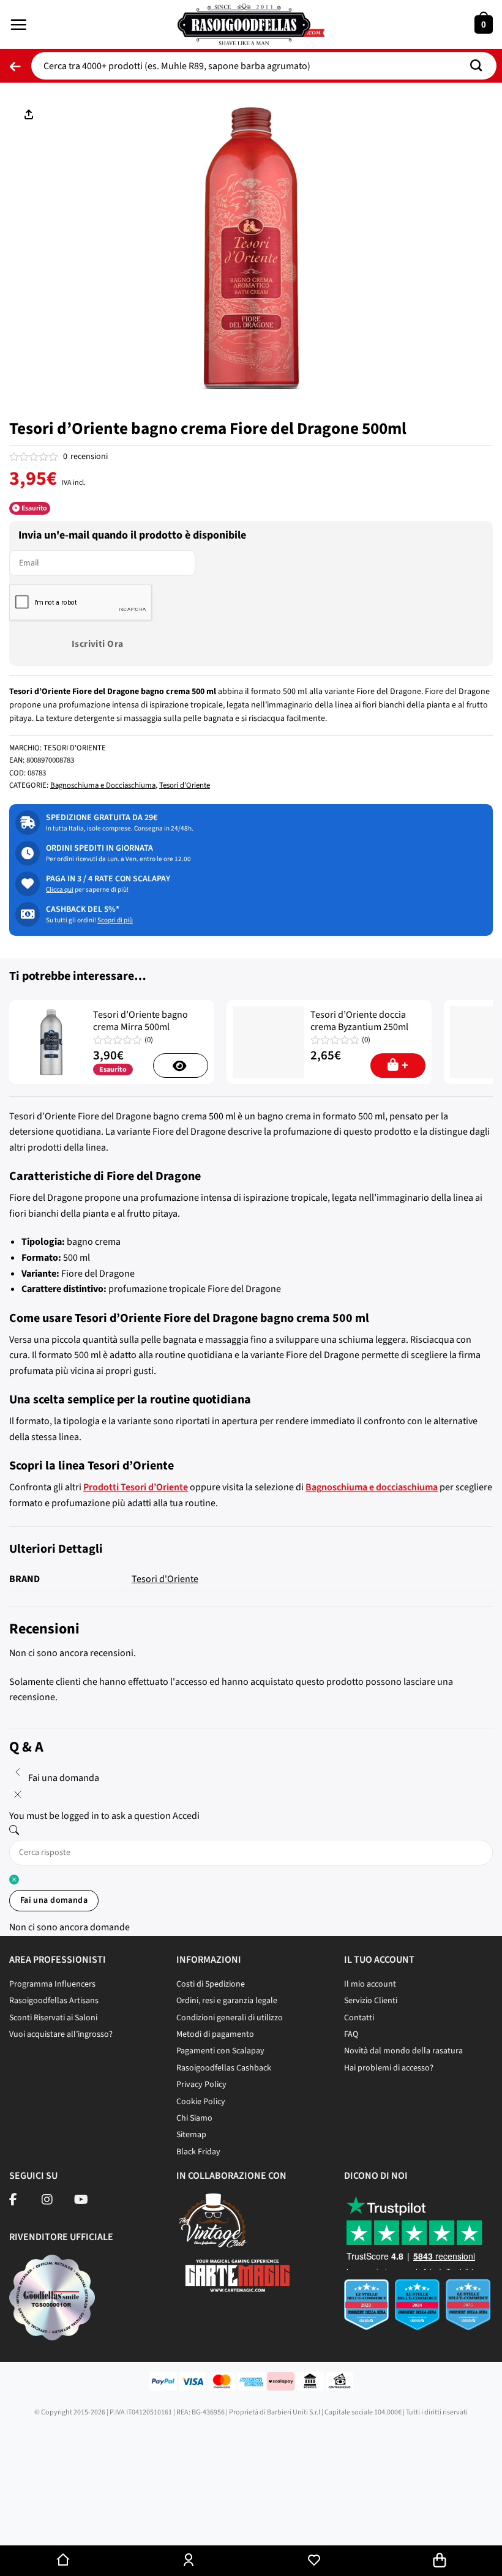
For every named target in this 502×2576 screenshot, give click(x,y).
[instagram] (47, 2201)
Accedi (186, 1816)
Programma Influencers (52, 1984)
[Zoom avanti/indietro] (118, 2522)
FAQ (351, 2034)
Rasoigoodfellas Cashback (224, 2068)
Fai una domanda (54, 1900)
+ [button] (405, 1066)
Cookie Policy (201, 2102)
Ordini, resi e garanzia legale (227, 2001)
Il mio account (370, 1984)
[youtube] (81, 2201)
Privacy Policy (201, 2085)
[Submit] (481, 66)
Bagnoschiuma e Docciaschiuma (103, 785)
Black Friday (198, 2152)
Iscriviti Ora (98, 644)
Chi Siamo (194, 2118)
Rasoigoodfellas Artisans (54, 2001)
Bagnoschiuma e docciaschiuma (372, 1487)
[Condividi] (47, 2522)
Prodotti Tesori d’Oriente (136, 1487)
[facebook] (13, 2201)
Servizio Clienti (371, 2001)
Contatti (359, 2018)
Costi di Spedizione (211, 1984)
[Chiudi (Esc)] (12, 2522)
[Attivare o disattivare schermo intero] (82, 2522)
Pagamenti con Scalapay (220, 2051)
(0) (149, 1040)
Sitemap (191, 2135)
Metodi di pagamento (215, 2034)
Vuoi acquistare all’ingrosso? (61, 2034)
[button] (18, 24)
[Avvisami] (181, 1066)
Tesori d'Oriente (185, 785)
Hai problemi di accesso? (389, 2068)
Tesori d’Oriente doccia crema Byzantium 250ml (359, 1021)
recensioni (85, 457)
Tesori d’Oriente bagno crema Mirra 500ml (140, 1021)
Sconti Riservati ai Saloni (53, 2018)
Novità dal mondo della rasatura (403, 2051)
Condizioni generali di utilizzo (230, 2018)
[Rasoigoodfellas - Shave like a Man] (251, 24)
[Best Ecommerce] (418, 2309)
